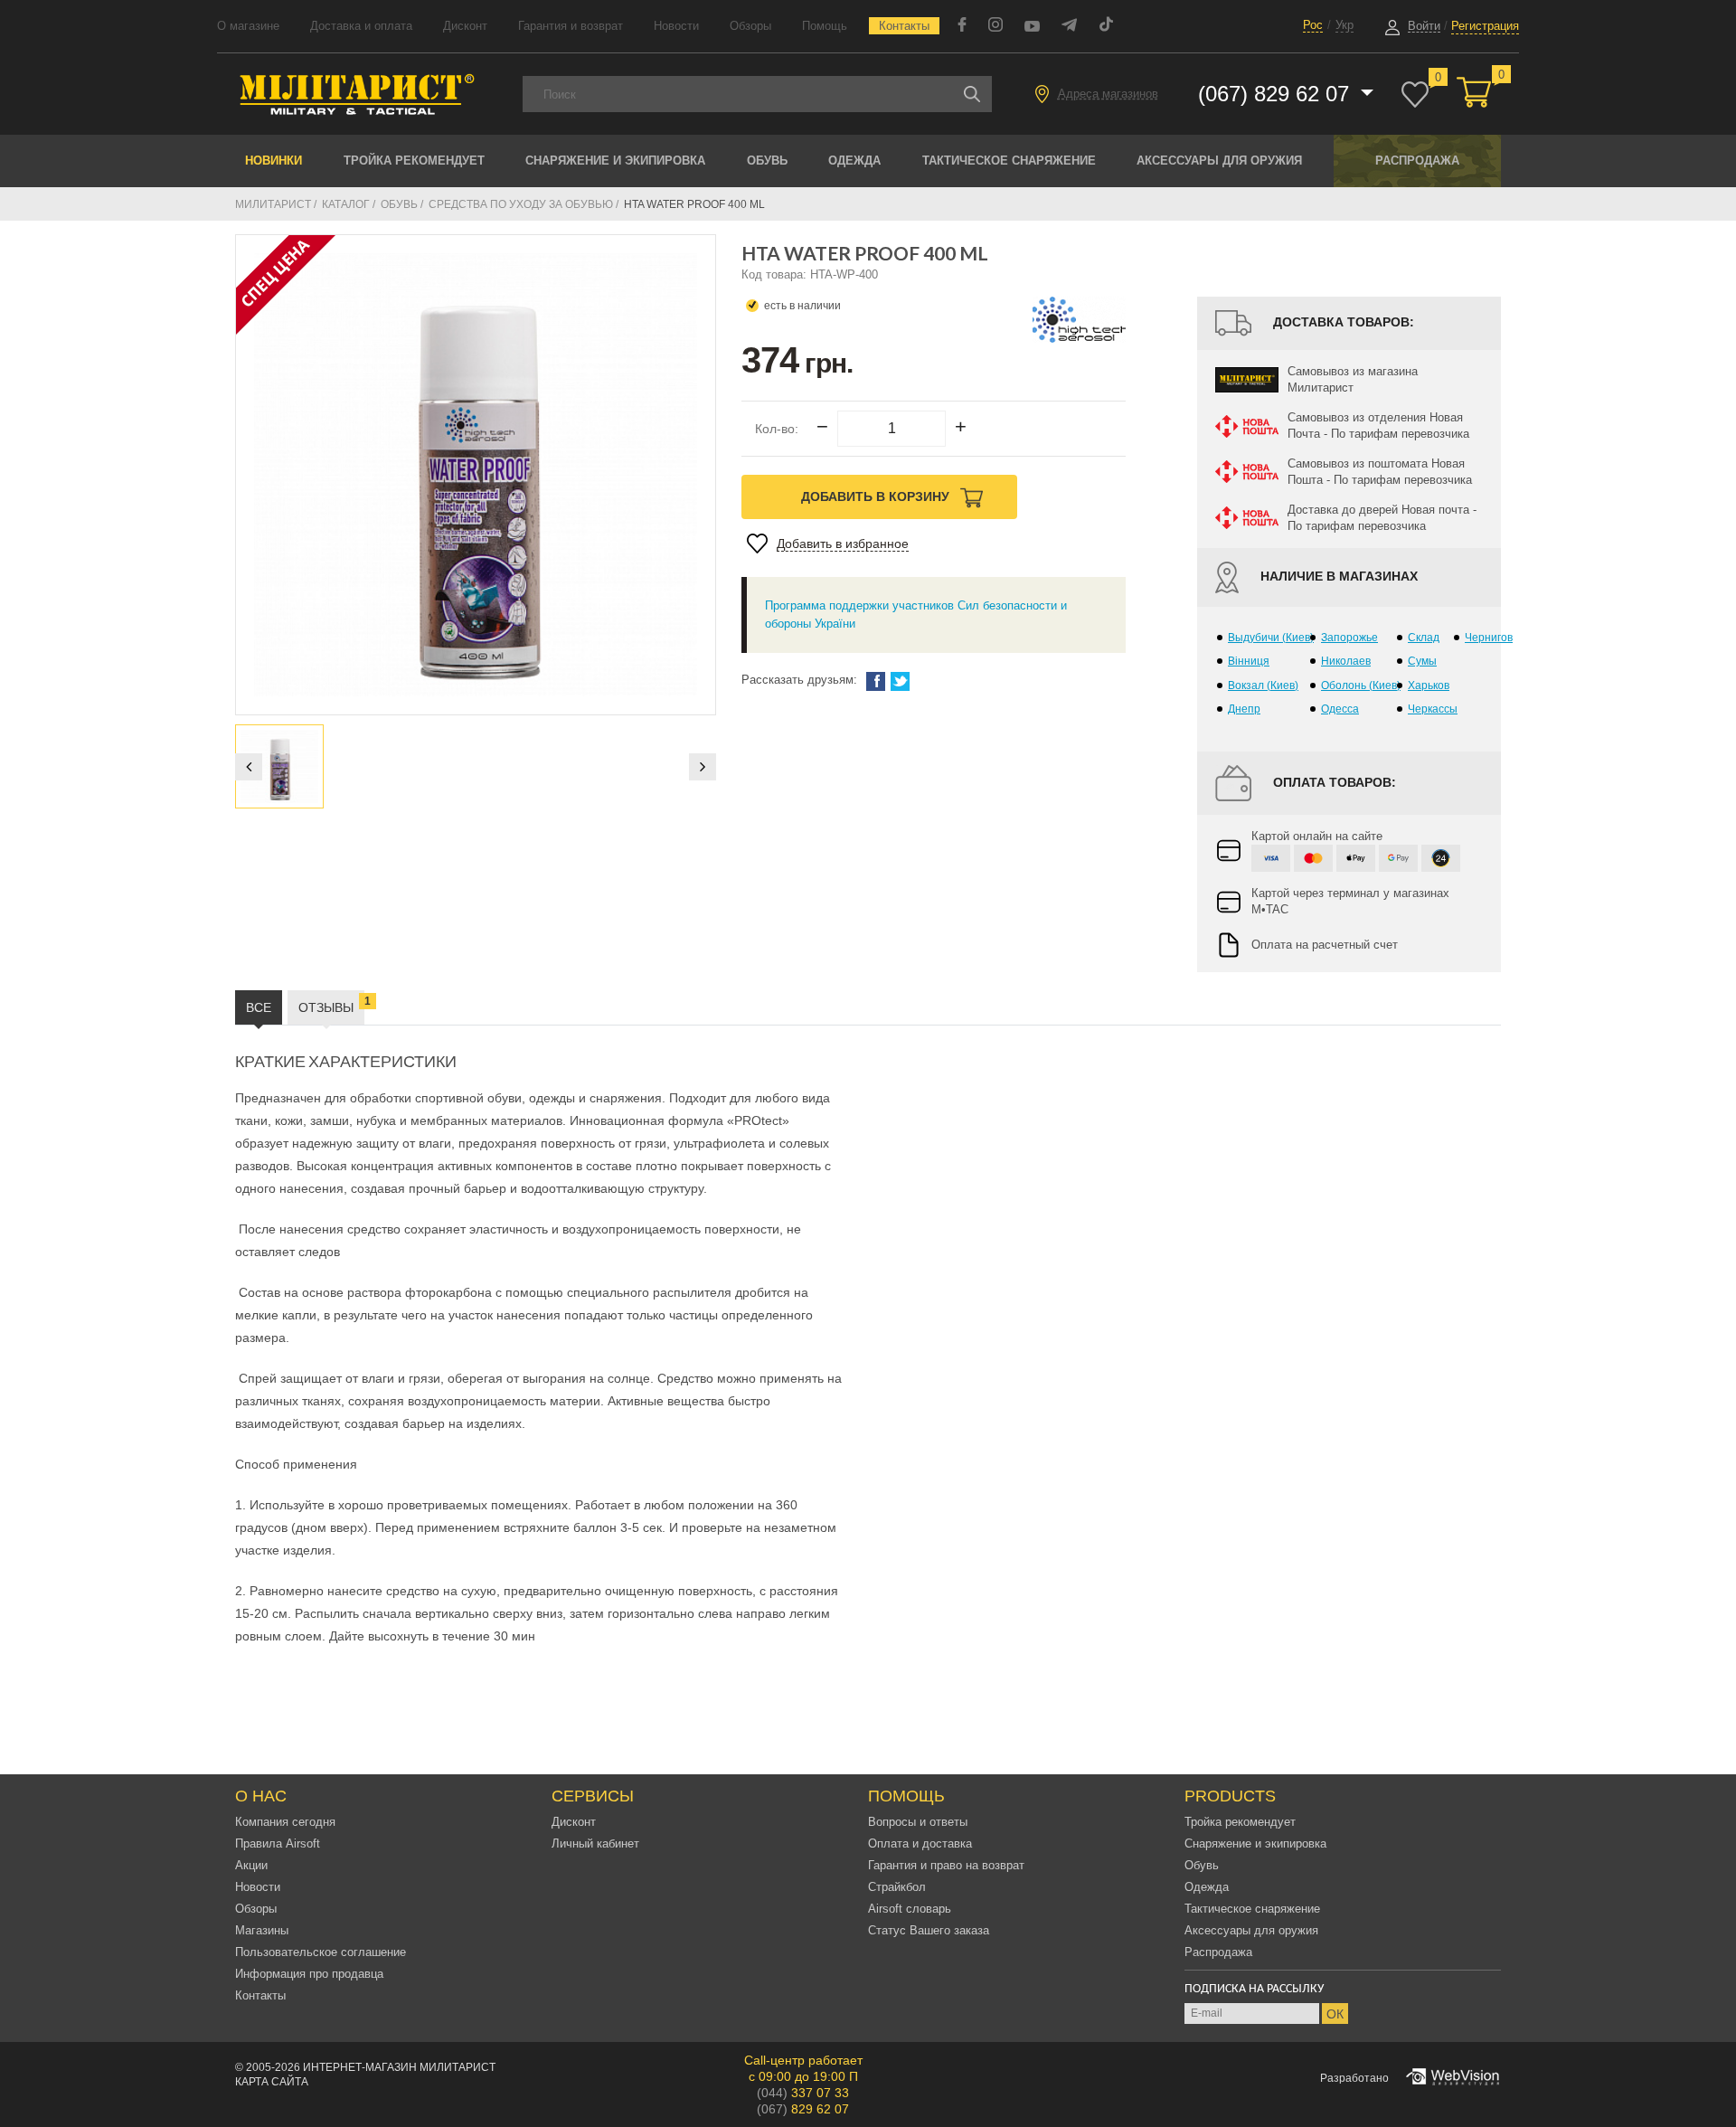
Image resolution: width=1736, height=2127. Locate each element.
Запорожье (1349, 638)
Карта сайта (272, 2082)
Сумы (1422, 661)
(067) (803, 2109)
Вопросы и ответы (918, 1822)
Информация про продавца (309, 1974)
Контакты (904, 26)
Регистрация (1485, 26)
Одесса (1340, 709)
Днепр (1244, 709)
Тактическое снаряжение (1009, 161)
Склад (1424, 638)
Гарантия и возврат (571, 26)
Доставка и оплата (361, 26)
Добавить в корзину (877, 496)
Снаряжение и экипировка (615, 161)
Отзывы (331, 1005)
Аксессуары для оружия (1219, 161)
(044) (803, 2093)
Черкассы (1433, 709)
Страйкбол (897, 1887)
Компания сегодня (285, 1822)
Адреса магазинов (1108, 94)
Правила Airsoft (278, 1843)
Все (259, 1007)
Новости (676, 26)
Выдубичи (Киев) (1271, 638)
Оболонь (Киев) (1361, 685)
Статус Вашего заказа (929, 1930)
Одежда (854, 161)
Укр (1344, 25)
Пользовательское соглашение (321, 1952)
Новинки (274, 161)
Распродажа (1417, 161)
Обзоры (750, 26)
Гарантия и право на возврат (946, 1865)
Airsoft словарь (910, 1909)
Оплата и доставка (920, 1843)
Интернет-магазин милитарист (399, 2067)
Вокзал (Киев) (1263, 685)
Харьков (1429, 685)
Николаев (1346, 661)
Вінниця (1249, 661)
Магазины (262, 1930)
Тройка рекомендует (414, 161)
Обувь (767, 161)
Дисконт (465, 26)
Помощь (825, 26)
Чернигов (1489, 638)
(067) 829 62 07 (1277, 94)
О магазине (248, 26)
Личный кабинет (595, 1843)
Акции (251, 1865)
